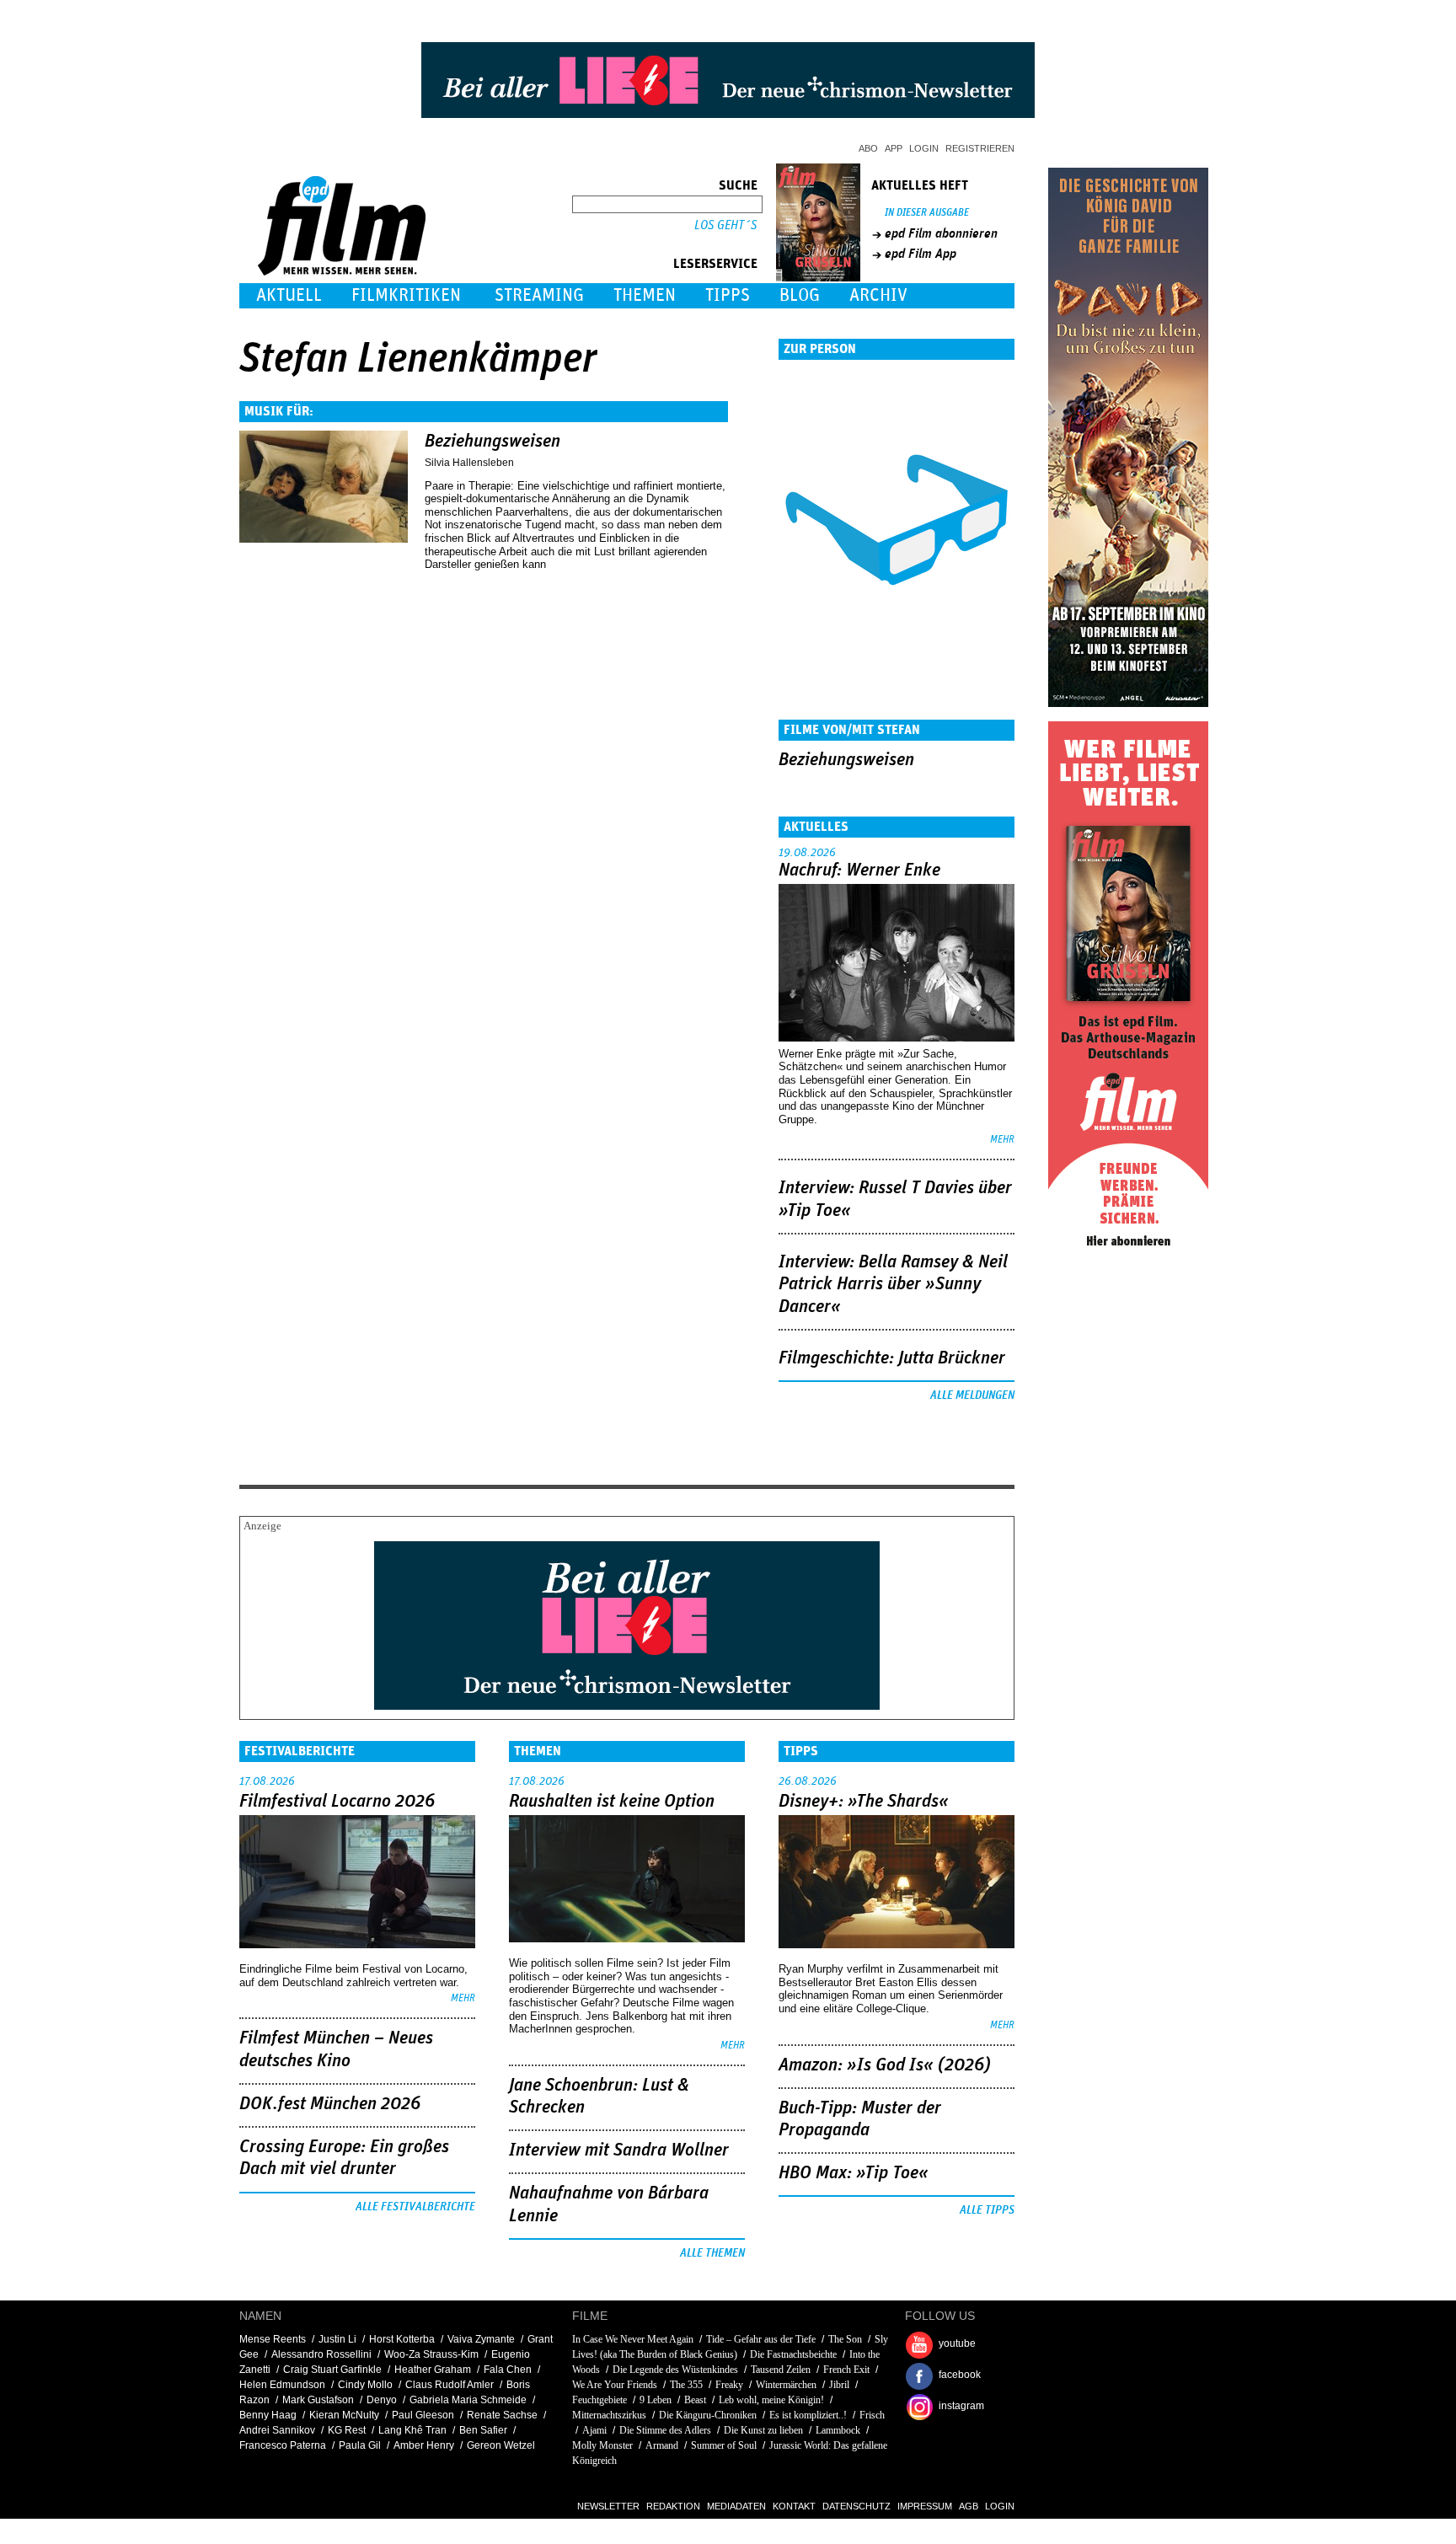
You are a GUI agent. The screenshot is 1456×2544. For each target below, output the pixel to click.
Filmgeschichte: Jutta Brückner (892, 1358)
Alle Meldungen (972, 1395)
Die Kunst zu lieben (763, 2430)
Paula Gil (360, 2445)
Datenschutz (856, 2506)
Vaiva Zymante (481, 2339)
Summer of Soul (724, 2445)
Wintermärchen (786, 2385)
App (894, 148)
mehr (1002, 1140)
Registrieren (980, 148)
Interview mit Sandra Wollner (619, 2150)
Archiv (878, 295)
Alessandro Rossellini (321, 2354)
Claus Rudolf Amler (450, 2385)
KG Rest (347, 2430)
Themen (645, 295)
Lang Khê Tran (412, 2430)
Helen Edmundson (282, 2385)
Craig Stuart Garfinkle (332, 2370)
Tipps (728, 295)
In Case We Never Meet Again (633, 2339)
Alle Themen (712, 2253)
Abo (868, 148)
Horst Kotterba (402, 2339)
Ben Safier (483, 2430)
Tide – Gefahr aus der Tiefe (761, 2339)
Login (924, 148)
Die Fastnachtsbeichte (793, 2354)
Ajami (594, 2430)
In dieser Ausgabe (927, 213)
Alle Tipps (987, 2210)
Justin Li (337, 2339)
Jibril (839, 2385)
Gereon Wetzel (501, 2445)
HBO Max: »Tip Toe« (854, 2173)
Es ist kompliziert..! (808, 2415)
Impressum (925, 2506)
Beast (695, 2400)
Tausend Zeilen (781, 2370)
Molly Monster (602, 2445)
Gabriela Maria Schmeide (468, 2400)
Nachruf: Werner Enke (859, 870)
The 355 (686, 2385)
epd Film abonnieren (941, 233)
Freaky (729, 2385)
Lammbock (838, 2430)
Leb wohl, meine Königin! (771, 2400)
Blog (800, 295)
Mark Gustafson (318, 2400)
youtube (957, 2343)
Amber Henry (424, 2445)
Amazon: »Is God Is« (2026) (885, 2065)
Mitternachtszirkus (609, 2415)
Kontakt (794, 2506)
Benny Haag (268, 2415)
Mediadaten (736, 2506)
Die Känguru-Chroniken (708, 2415)
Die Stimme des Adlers (665, 2430)
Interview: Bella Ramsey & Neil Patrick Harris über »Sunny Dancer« (893, 1285)
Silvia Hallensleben (469, 463)
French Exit (846, 2370)
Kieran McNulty (344, 2415)
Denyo (382, 2400)
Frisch (872, 2415)
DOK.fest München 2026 (330, 2104)
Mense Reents (273, 2339)
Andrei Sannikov (277, 2430)
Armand (662, 2445)
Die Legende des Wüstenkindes (675, 2370)
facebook (960, 2375)
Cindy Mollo (365, 2385)
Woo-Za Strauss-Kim (431, 2354)
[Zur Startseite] (343, 272)
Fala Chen (508, 2370)
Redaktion (673, 2506)
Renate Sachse (502, 2415)
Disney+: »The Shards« (864, 1802)
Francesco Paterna (283, 2445)
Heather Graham (433, 2370)
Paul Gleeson (423, 2415)
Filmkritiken (406, 295)
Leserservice (715, 264)
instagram (961, 2406)
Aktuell (289, 295)
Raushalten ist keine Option (612, 1802)
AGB (969, 2506)
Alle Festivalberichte (415, 2207)
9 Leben (656, 2400)
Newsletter (608, 2506)
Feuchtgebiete (600, 2400)
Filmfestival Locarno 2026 (337, 1802)
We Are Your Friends (615, 2385)
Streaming (539, 295)
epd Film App (921, 254)
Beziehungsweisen (492, 442)
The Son (845, 2339)
